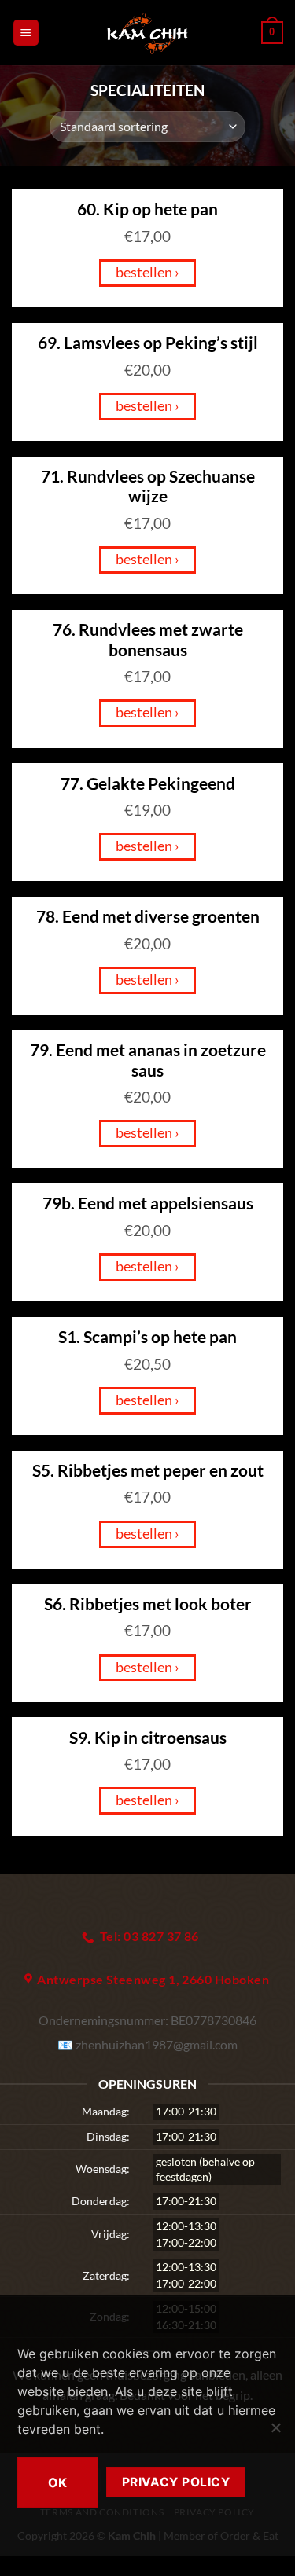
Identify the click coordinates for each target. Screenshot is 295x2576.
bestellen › (147, 272)
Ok (58, 2482)
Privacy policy (176, 2482)
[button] (26, 33)
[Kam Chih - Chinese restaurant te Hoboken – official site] (147, 33)
